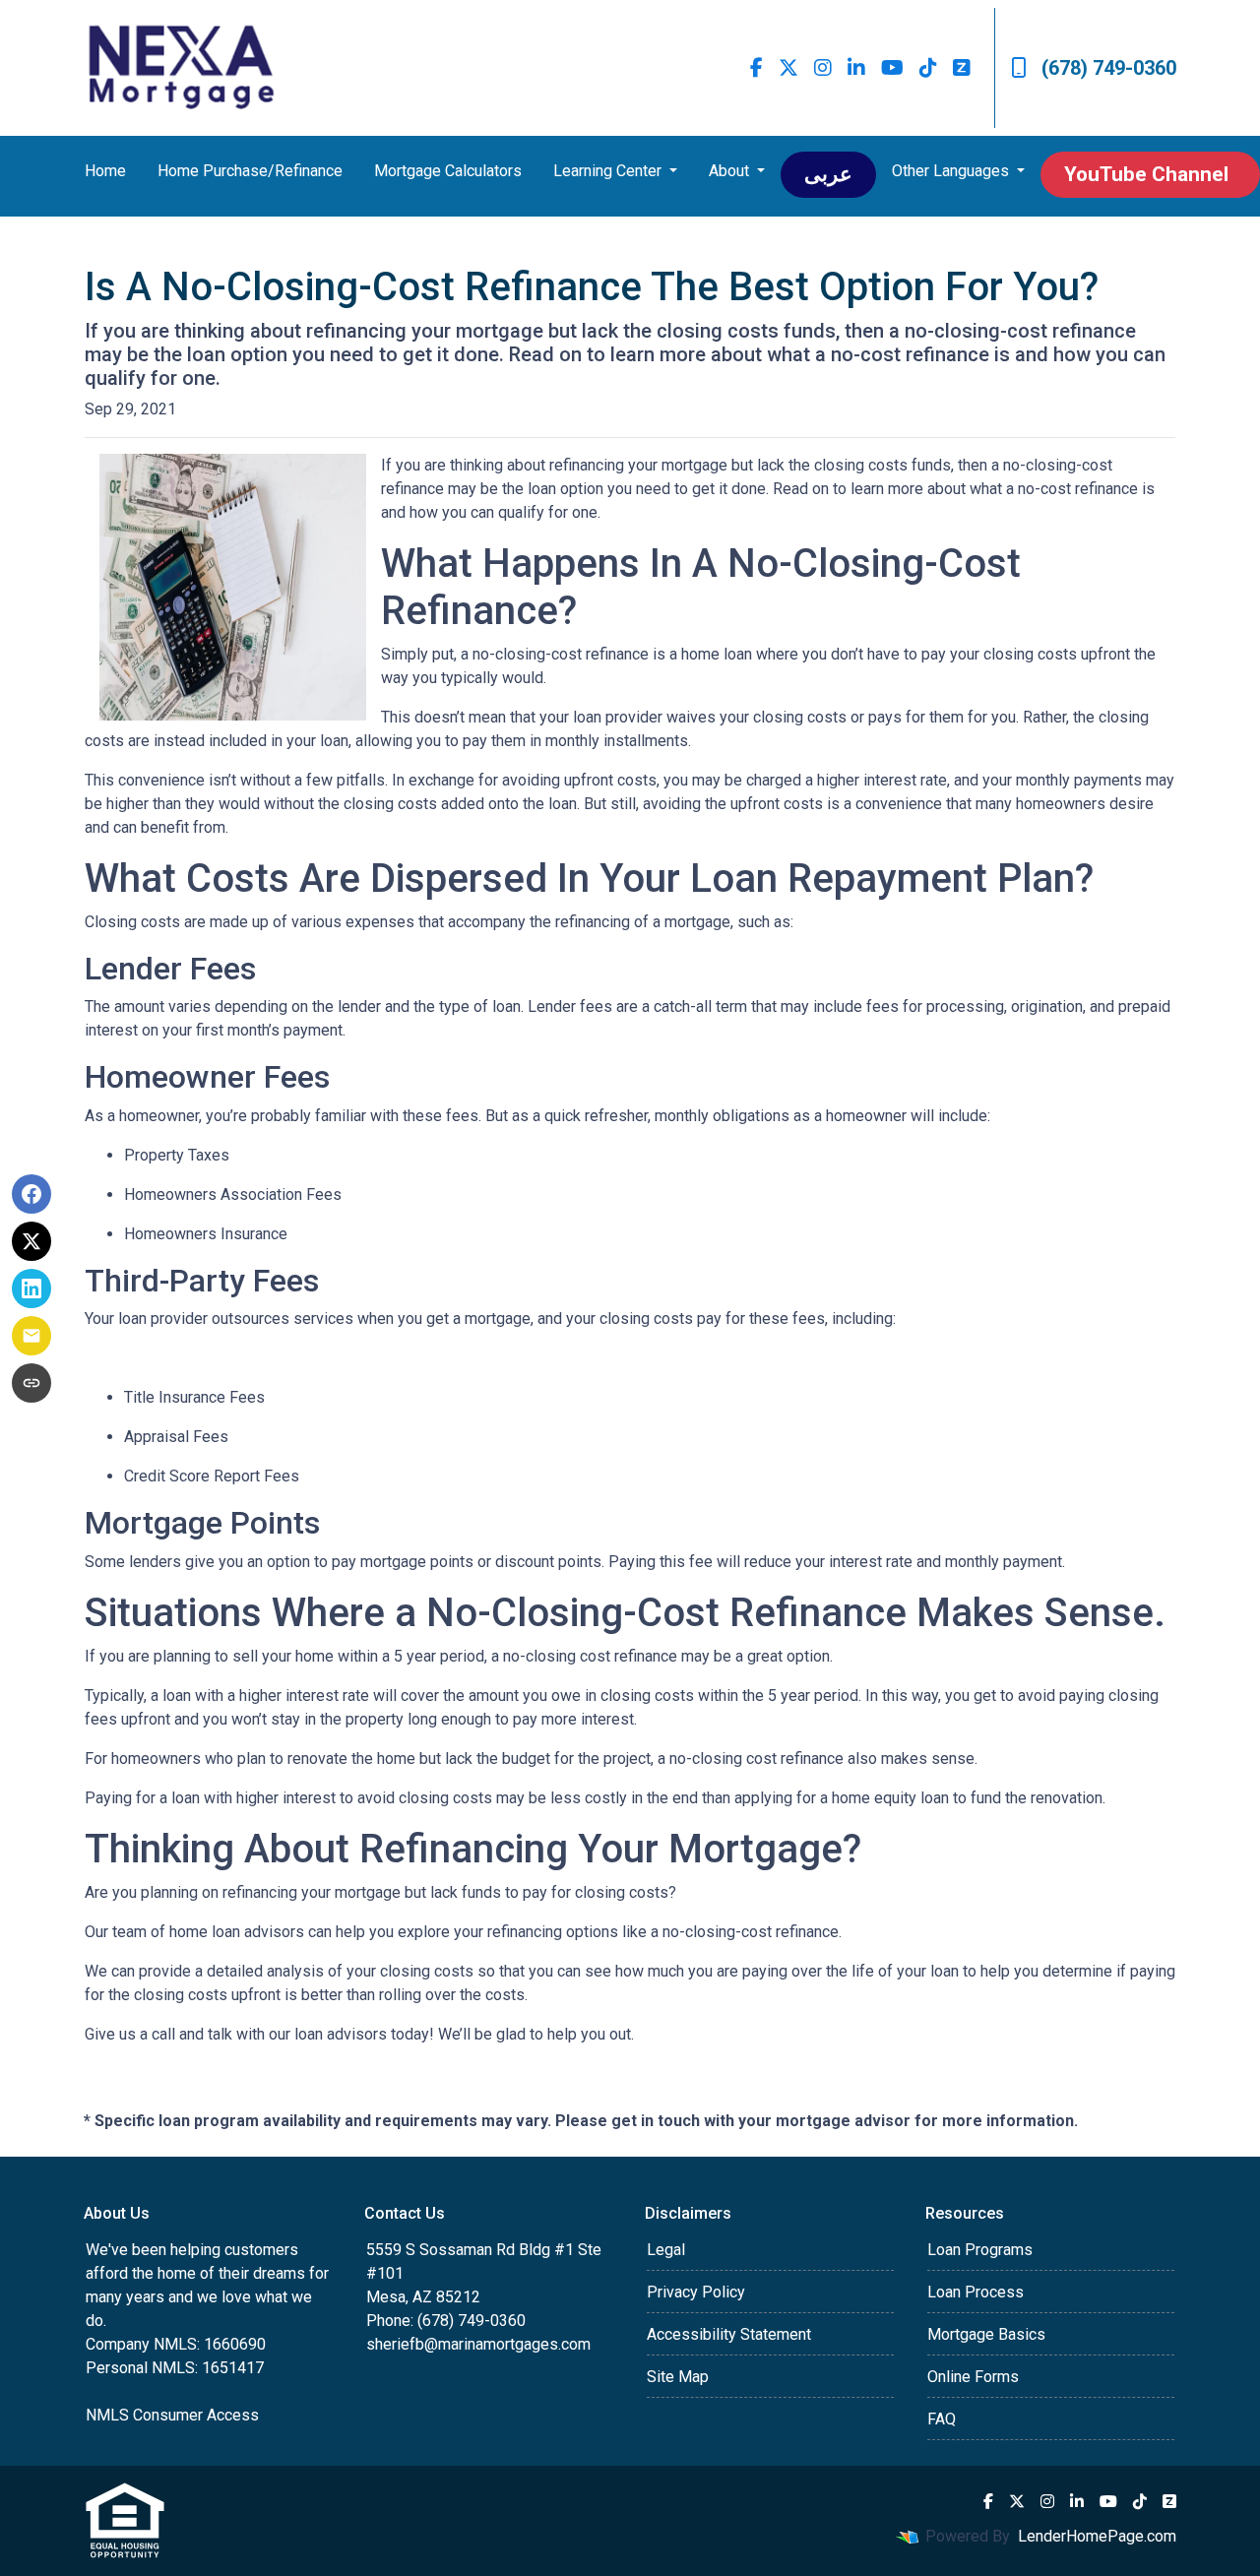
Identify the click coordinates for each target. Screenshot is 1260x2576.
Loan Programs (980, 2250)
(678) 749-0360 (1109, 68)
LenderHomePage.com (1097, 2536)
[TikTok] (928, 68)
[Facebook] (756, 68)
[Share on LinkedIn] (31, 1288)
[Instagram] (823, 68)
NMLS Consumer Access (172, 2415)
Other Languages (952, 171)
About (731, 171)
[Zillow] (962, 68)
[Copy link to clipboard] (31, 1383)
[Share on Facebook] (31, 1194)
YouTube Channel (1146, 174)
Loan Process (976, 2292)
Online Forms (973, 2377)
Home (105, 171)
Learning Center (609, 171)
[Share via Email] (31, 1336)
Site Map (678, 2377)
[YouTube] (892, 68)
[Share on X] (31, 1241)
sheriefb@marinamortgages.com (478, 2344)
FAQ (942, 2419)
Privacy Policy (696, 2292)
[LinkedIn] (856, 68)
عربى (828, 174)
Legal (666, 2250)
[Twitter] (788, 68)
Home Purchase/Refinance (250, 171)
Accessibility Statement (729, 2334)
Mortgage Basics (986, 2334)
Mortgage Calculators (448, 171)
